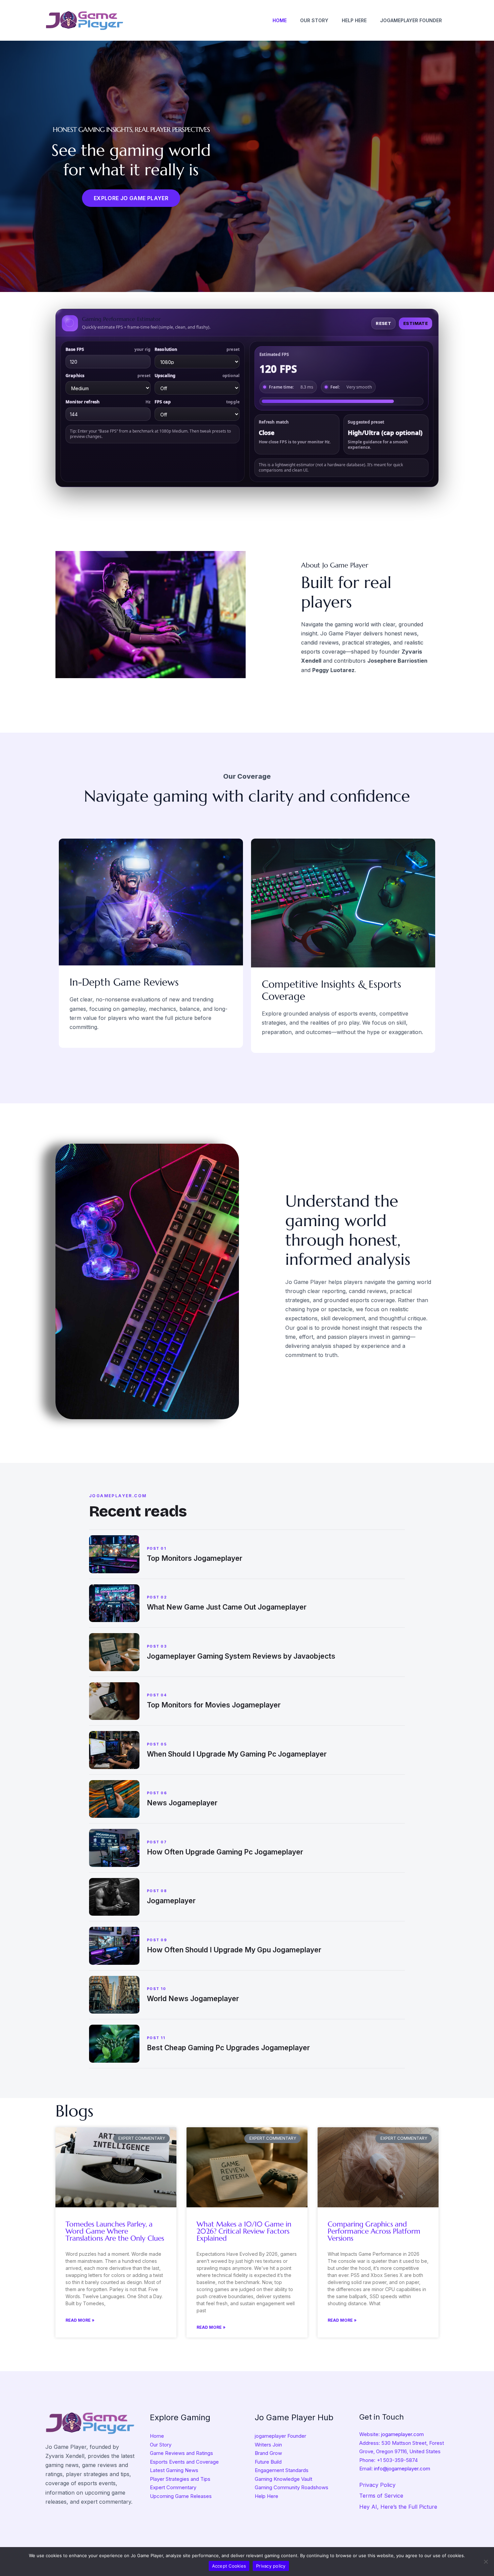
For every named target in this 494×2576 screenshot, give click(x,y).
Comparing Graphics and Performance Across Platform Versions (374, 2231)
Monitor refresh (108, 402)
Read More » (80, 2320)
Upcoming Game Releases (181, 2496)
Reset (383, 323)
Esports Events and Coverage (184, 2462)
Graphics (108, 376)
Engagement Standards (282, 2470)
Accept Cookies (229, 2566)
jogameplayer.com (402, 2434)
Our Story (161, 2445)
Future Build (268, 2462)
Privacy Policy (377, 2485)
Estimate (416, 323)
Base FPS (108, 349)
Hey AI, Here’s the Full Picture (398, 2507)
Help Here (266, 2496)
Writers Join (268, 2445)
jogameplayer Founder (280, 2436)
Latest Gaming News (174, 2470)
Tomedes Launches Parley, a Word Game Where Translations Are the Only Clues (115, 2231)
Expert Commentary (173, 2487)
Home (157, 2436)
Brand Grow (268, 2453)
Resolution (197, 349)
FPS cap (197, 402)
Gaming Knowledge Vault (283, 2479)
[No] (486, 2562)
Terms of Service (381, 2496)
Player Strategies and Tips (180, 2479)
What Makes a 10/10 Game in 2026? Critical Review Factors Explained (244, 2231)
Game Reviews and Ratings (181, 2453)
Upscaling (197, 376)
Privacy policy (271, 2566)
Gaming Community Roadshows (292, 2487)
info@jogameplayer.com (402, 2469)
